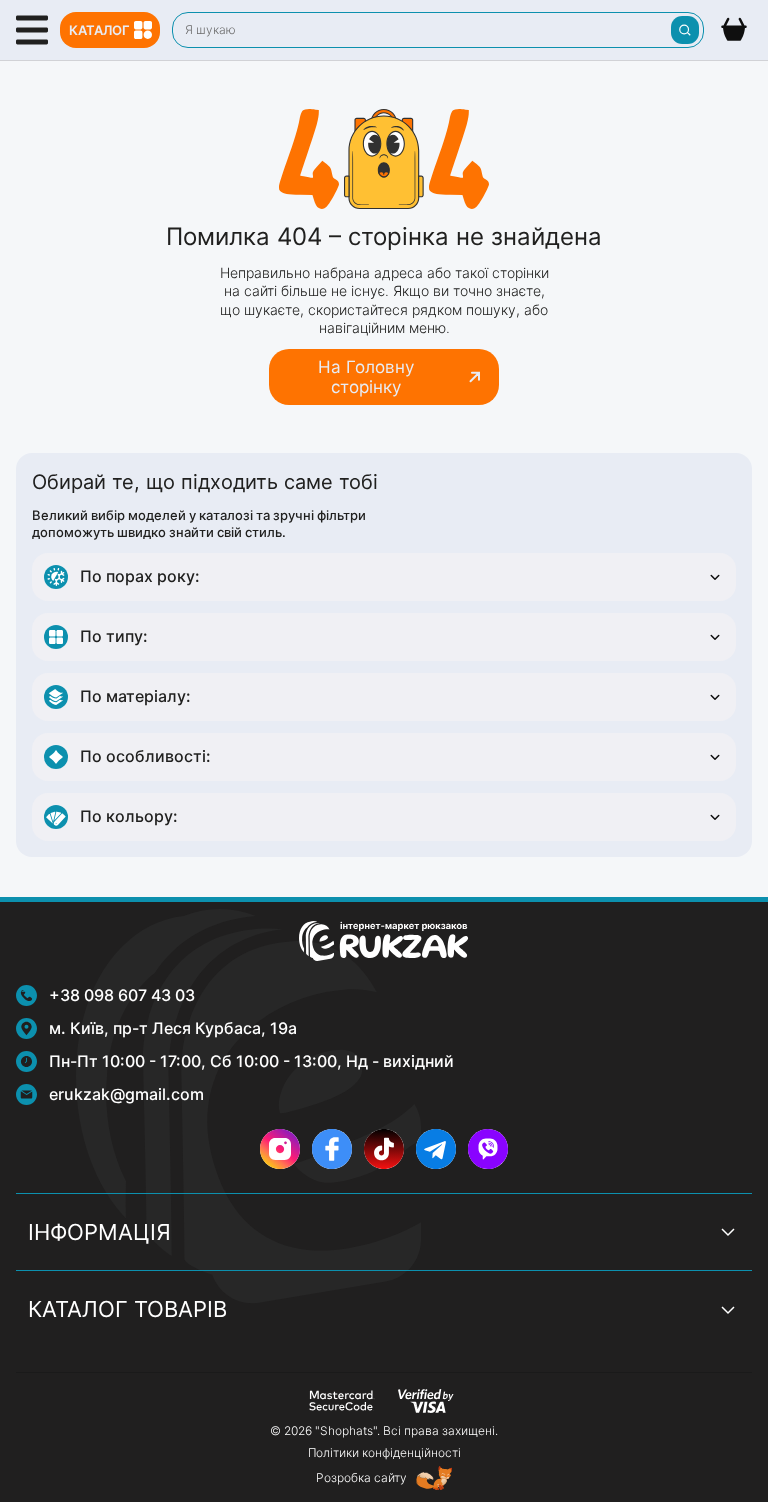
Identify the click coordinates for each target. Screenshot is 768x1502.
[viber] (488, 1149)
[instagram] (280, 1149)
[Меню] (32, 30)
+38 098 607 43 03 (122, 995)
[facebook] (332, 1149)
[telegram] (436, 1149)
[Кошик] (734, 30)
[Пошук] (685, 30)
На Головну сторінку (366, 377)
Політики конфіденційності (384, 1452)
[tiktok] (384, 1149)
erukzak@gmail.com (126, 1094)
